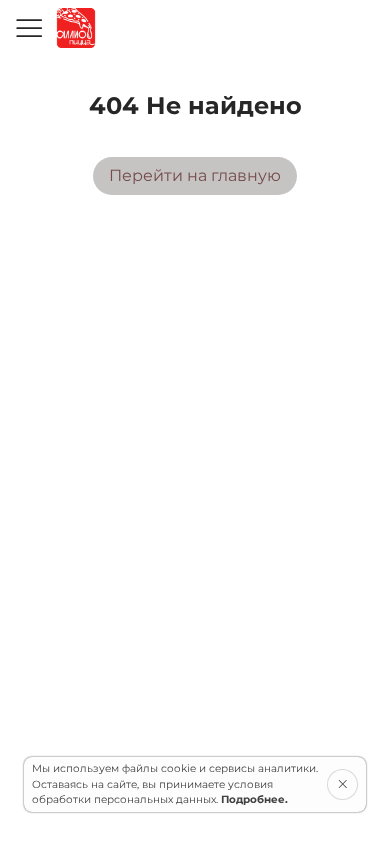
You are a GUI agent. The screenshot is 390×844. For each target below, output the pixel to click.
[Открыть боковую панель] (28, 28)
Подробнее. (254, 799)
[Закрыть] (342, 784)
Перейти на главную (195, 175)
